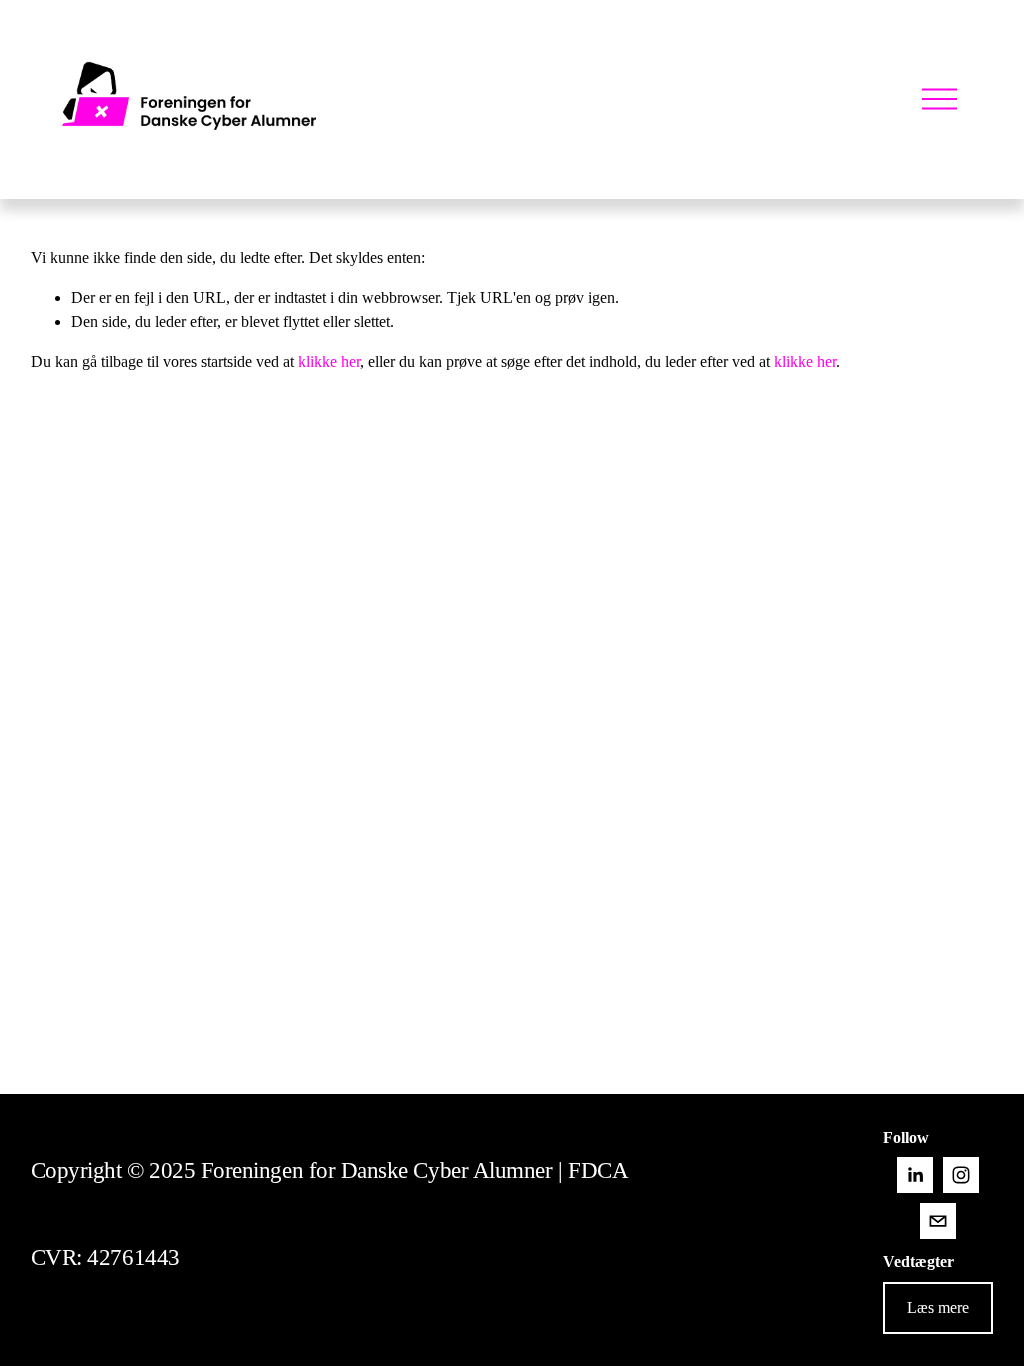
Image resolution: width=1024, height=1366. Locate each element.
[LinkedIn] (915, 1175)
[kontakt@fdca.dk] (938, 1221)
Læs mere (938, 1307)
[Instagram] (961, 1175)
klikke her (329, 361)
